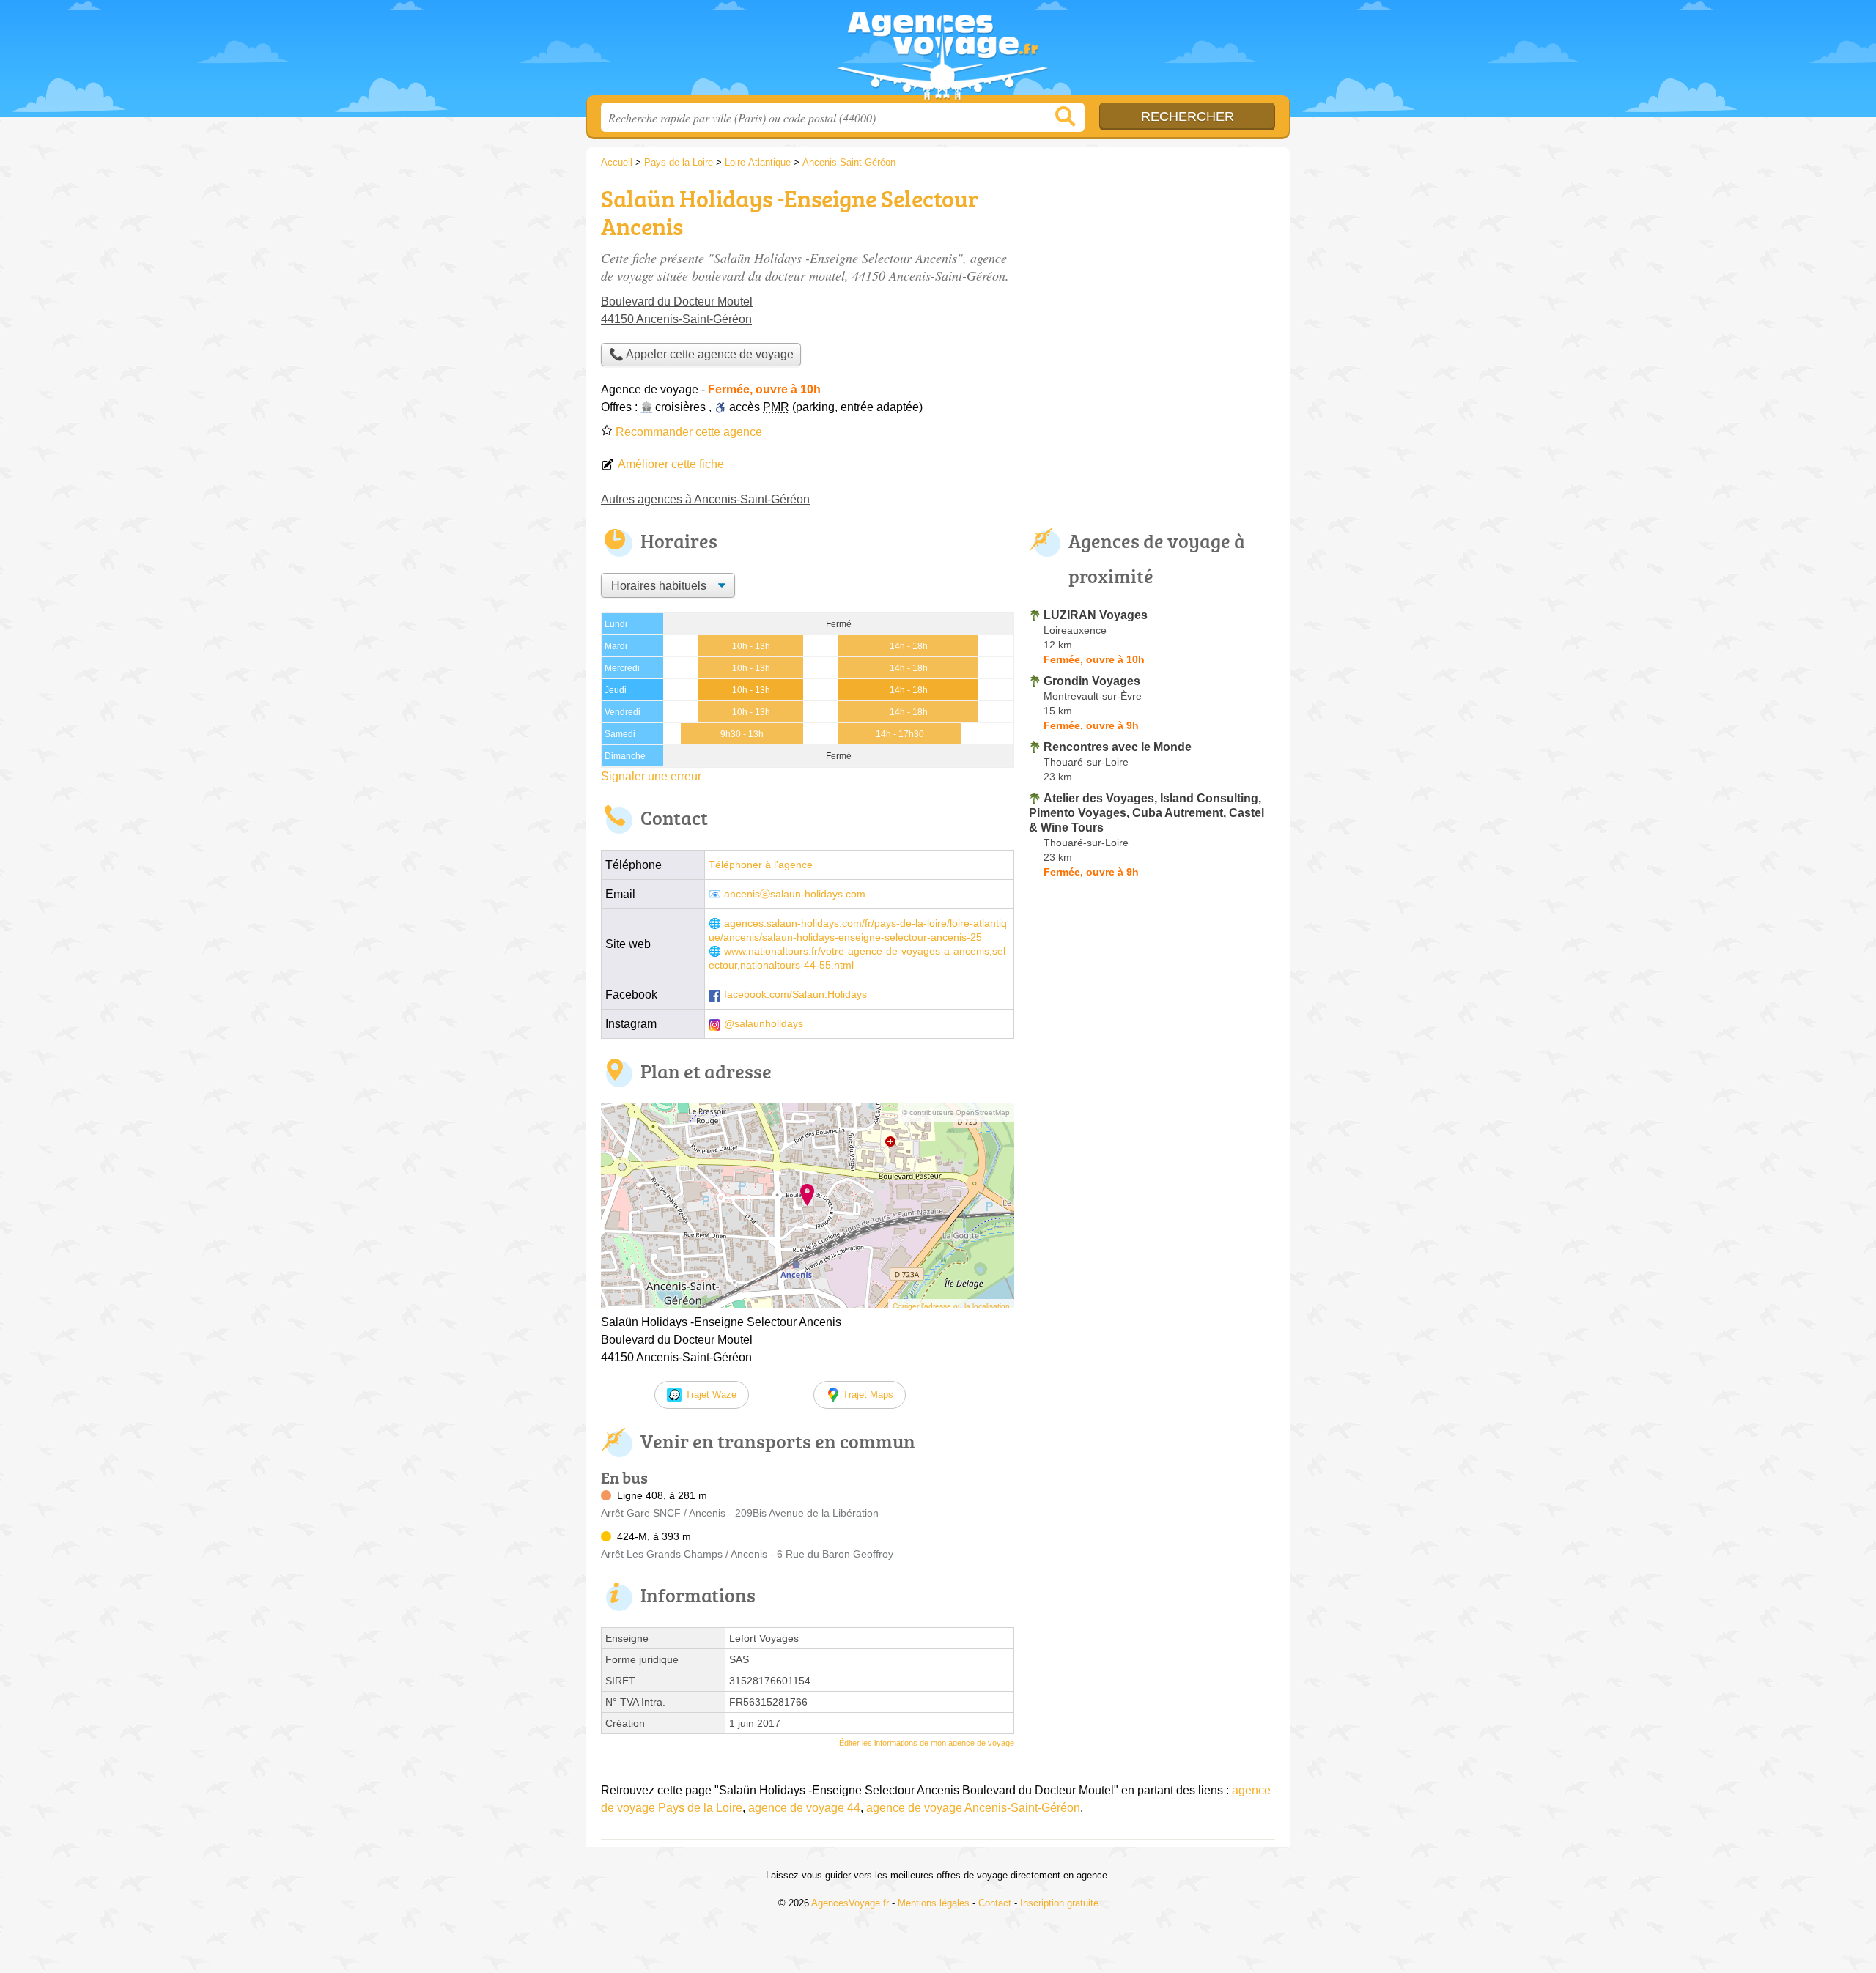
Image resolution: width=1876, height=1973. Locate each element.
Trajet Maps (868, 1395)
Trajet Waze (711, 1395)
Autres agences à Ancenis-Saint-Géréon (705, 499)
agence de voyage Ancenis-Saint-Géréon (973, 1808)
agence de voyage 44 (804, 1808)
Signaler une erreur (651, 776)
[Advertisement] (1152, 283)
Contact (995, 1903)
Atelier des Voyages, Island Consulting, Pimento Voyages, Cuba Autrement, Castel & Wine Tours (1146, 813)
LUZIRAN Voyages (1096, 615)
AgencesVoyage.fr (938, 52)
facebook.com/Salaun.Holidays (795, 995)
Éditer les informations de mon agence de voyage (927, 1743)
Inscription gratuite (1059, 1903)
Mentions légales (934, 1903)
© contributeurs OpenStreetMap (956, 1113)
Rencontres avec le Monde (1118, 747)
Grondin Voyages (1092, 681)
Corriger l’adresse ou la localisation (951, 1306)
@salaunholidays (764, 1024)
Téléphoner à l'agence (761, 865)
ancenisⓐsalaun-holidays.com (795, 894)
